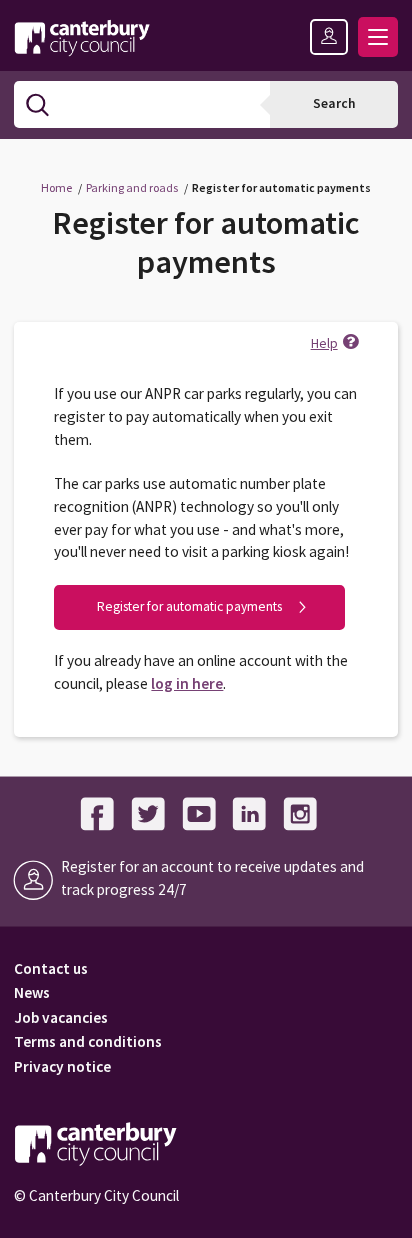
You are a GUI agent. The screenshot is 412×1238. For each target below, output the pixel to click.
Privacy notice (62, 1066)
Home (56, 187)
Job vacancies (61, 1017)
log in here (187, 683)
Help (324, 343)
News (32, 992)
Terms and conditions (88, 1041)
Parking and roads (132, 187)
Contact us (51, 968)
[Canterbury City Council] (82, 37)
